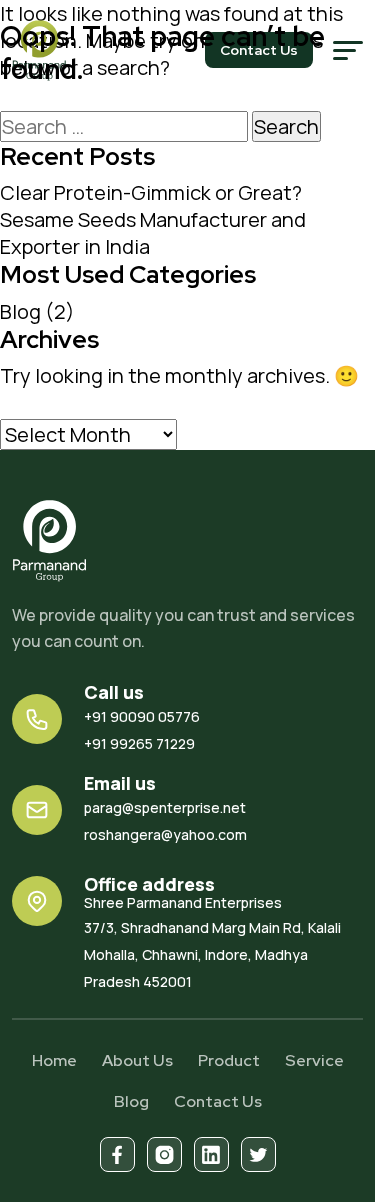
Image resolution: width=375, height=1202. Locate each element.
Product (229, 1060)
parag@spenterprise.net (165, 807)
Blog (20, 311)
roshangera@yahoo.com (165, 834)
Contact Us (218, 1101)
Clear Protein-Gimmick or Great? (151, 192)
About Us (137, 1060)
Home (54, 1060)
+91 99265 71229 (139, 743)
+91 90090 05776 (142, 716)
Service (314, 1060)
